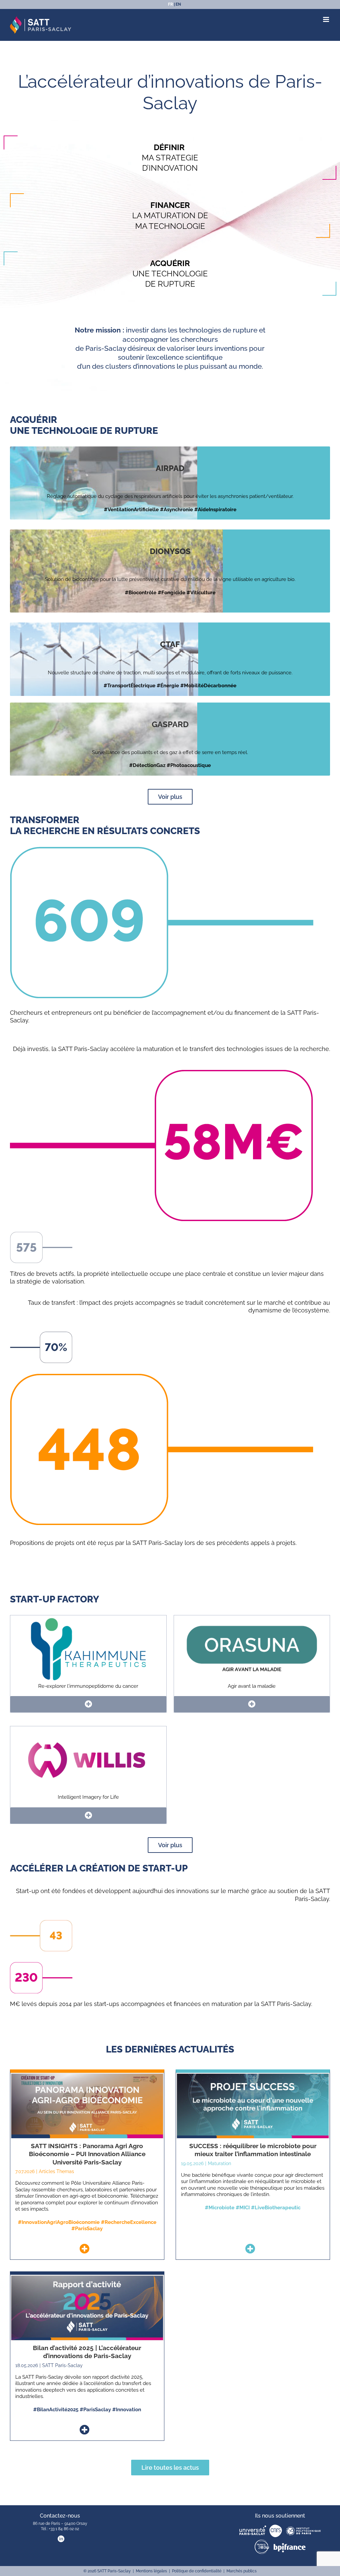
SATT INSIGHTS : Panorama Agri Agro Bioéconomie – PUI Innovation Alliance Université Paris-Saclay (87, 2154)
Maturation (219, 2163)
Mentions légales (151, 2571)
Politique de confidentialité (197, 2571)
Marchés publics (242, 2571)
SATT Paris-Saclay (62, 2365)
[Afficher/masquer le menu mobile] (327, 19)
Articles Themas (56, 2171)
